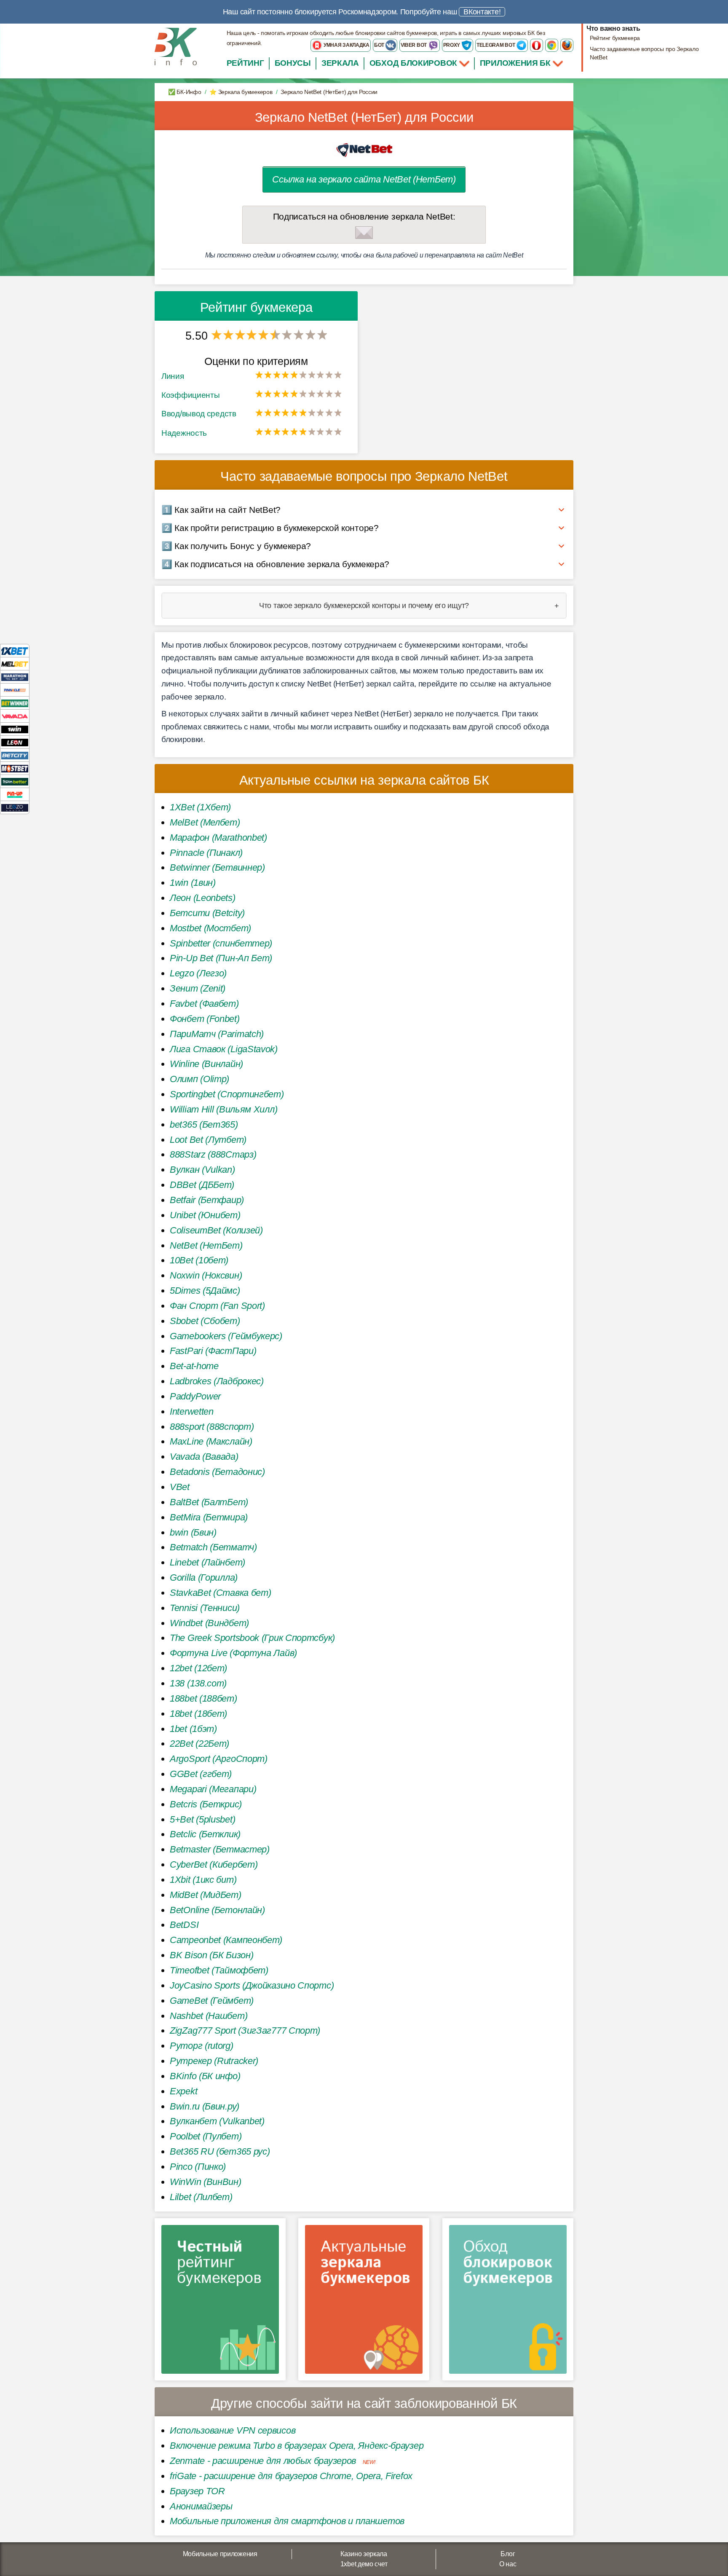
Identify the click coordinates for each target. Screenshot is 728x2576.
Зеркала (340, 63)
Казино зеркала (364, 2554)
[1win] (15, 729)
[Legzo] (15, 807)
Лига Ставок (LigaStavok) (224, 1049)
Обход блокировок (413, 63)
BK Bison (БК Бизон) (211, 1955)
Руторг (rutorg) (202, 2046)
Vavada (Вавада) (204, 1457)
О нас (508, 2564)
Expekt (183, 2091)
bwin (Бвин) (193, 1532)
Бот (380, 45)
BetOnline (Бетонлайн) (217, 1910)
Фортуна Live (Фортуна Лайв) (233, 1653)
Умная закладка (346, 45)
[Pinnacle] (15, 690)
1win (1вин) (193, 883)
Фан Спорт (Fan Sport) (217, 1306)
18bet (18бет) (198, 1714)
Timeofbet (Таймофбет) (219, 1970)
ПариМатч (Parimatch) (217, 1034)
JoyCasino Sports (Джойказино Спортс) (252, 1985)
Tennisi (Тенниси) (205, 1608)
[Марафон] (15, 677)
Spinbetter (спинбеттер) (221, 943)
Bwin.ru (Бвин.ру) (205, 2106)
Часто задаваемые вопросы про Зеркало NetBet (644, 53)
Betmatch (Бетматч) (213, 1547)
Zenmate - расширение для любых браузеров (263, 2461)
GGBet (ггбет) (201, 1774)
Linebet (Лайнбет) (207, 1562)
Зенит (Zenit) (198, 988)
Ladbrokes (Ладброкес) (217, 1381)
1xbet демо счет (364, 2564)
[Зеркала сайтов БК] (364, 2302)
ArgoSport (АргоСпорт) (219, 1759)
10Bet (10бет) (199, 1260)
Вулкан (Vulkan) (202, 1170)
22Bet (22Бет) (199, 1744)
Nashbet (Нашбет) (209, 2016)
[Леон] (15, 742)
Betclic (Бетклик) (205, 1834)
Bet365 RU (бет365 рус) (220, 2151)
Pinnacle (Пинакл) (206, 853)
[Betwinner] (15, 703)
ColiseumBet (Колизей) (216, 1230)
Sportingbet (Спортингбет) (227, 1094)
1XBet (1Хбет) (200, 807)
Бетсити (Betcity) (207, 913)
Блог (508, 2554)
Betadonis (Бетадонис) (217, 1472)
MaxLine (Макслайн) (211, 1441)
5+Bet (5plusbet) (202, 1819)
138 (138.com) (198, 1683)
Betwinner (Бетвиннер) (217, 867)
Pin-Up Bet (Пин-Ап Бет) (221, 958)
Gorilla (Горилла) (204, 1577)
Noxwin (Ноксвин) (206, 1275)
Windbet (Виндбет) (209, 1623)
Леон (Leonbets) (203, 898)
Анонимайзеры (201, 2506)
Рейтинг (245, 63)
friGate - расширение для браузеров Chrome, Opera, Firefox (291, 2476)
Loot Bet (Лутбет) (208, 1140)
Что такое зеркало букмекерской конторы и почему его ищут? (364, 606)
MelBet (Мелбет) (205, 822)
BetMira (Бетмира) (209, 1517)
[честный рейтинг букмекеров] (220, 2302)
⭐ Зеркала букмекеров (241, 92)
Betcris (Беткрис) (206, 1804)
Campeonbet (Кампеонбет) (226, 1940)
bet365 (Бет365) (204, 1124)
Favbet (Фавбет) (204, 1004)
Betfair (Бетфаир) (207, 1200)
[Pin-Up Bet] (15, 794)
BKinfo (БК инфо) (205, 2076)
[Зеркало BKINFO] (176, 46)
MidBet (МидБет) (206, 1895)
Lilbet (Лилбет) (201, 2197)
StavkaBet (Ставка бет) (220, 1593)
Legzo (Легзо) (198, 973)
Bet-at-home (194, 1366)
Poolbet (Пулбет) (206, 2136)
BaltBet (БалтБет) (209, 1502)
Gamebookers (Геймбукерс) (226, 1336)
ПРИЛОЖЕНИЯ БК (516, 63)
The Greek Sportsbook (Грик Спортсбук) (252, 1638)
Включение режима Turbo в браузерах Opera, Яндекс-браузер (297, 2446)
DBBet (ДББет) (202, 1185)
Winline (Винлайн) (206, 1064)
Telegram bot (496, 45)
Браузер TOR (197, 2491)
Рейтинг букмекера (615, 38)
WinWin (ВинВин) (206, 2182)
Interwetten (192, 1411)
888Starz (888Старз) (213, 1154)
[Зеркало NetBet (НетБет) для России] (364, 149)
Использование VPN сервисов (233, 2430)
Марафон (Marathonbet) (218, 838)
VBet (180, 1487)
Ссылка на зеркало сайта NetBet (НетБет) (364, 179)
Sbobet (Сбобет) (205, 1321)
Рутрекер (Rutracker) (214, 2061)
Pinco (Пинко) (198, 2167)
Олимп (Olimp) (199, 1079)
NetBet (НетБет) (206, 1245)
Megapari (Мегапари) (213, 1789)
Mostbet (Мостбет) (210, 928)
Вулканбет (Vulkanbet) (217, 2121)
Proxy (452, 45)
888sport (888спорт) (212, 1427)
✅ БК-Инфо (185, 92)
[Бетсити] (15, 755)
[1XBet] (15, 650)
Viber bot (414, 45)
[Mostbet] (15, 768)
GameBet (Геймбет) (212, 2001)
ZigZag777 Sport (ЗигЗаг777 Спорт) (245, 2031)
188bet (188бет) (203, 1698)
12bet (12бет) (198, 1668)
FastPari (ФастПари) (213, 1351)
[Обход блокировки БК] (508, 2302)
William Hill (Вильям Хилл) (223, 1109)
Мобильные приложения (220, 2554)
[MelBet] (15, 663)
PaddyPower (195, 1396)
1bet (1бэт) (193, 1729)
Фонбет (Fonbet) (205, 1019)
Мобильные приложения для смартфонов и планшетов (287, 2521)
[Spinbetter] (15, 781)
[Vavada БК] (15, 716)
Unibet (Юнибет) (205, 1215)
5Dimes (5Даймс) (205, 1291)
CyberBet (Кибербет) (214, 1864)
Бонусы (293, 63)
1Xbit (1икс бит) (203, 1880)
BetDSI (184, 1925)
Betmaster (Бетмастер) (220, 1849)
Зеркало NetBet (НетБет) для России (364, 117)
